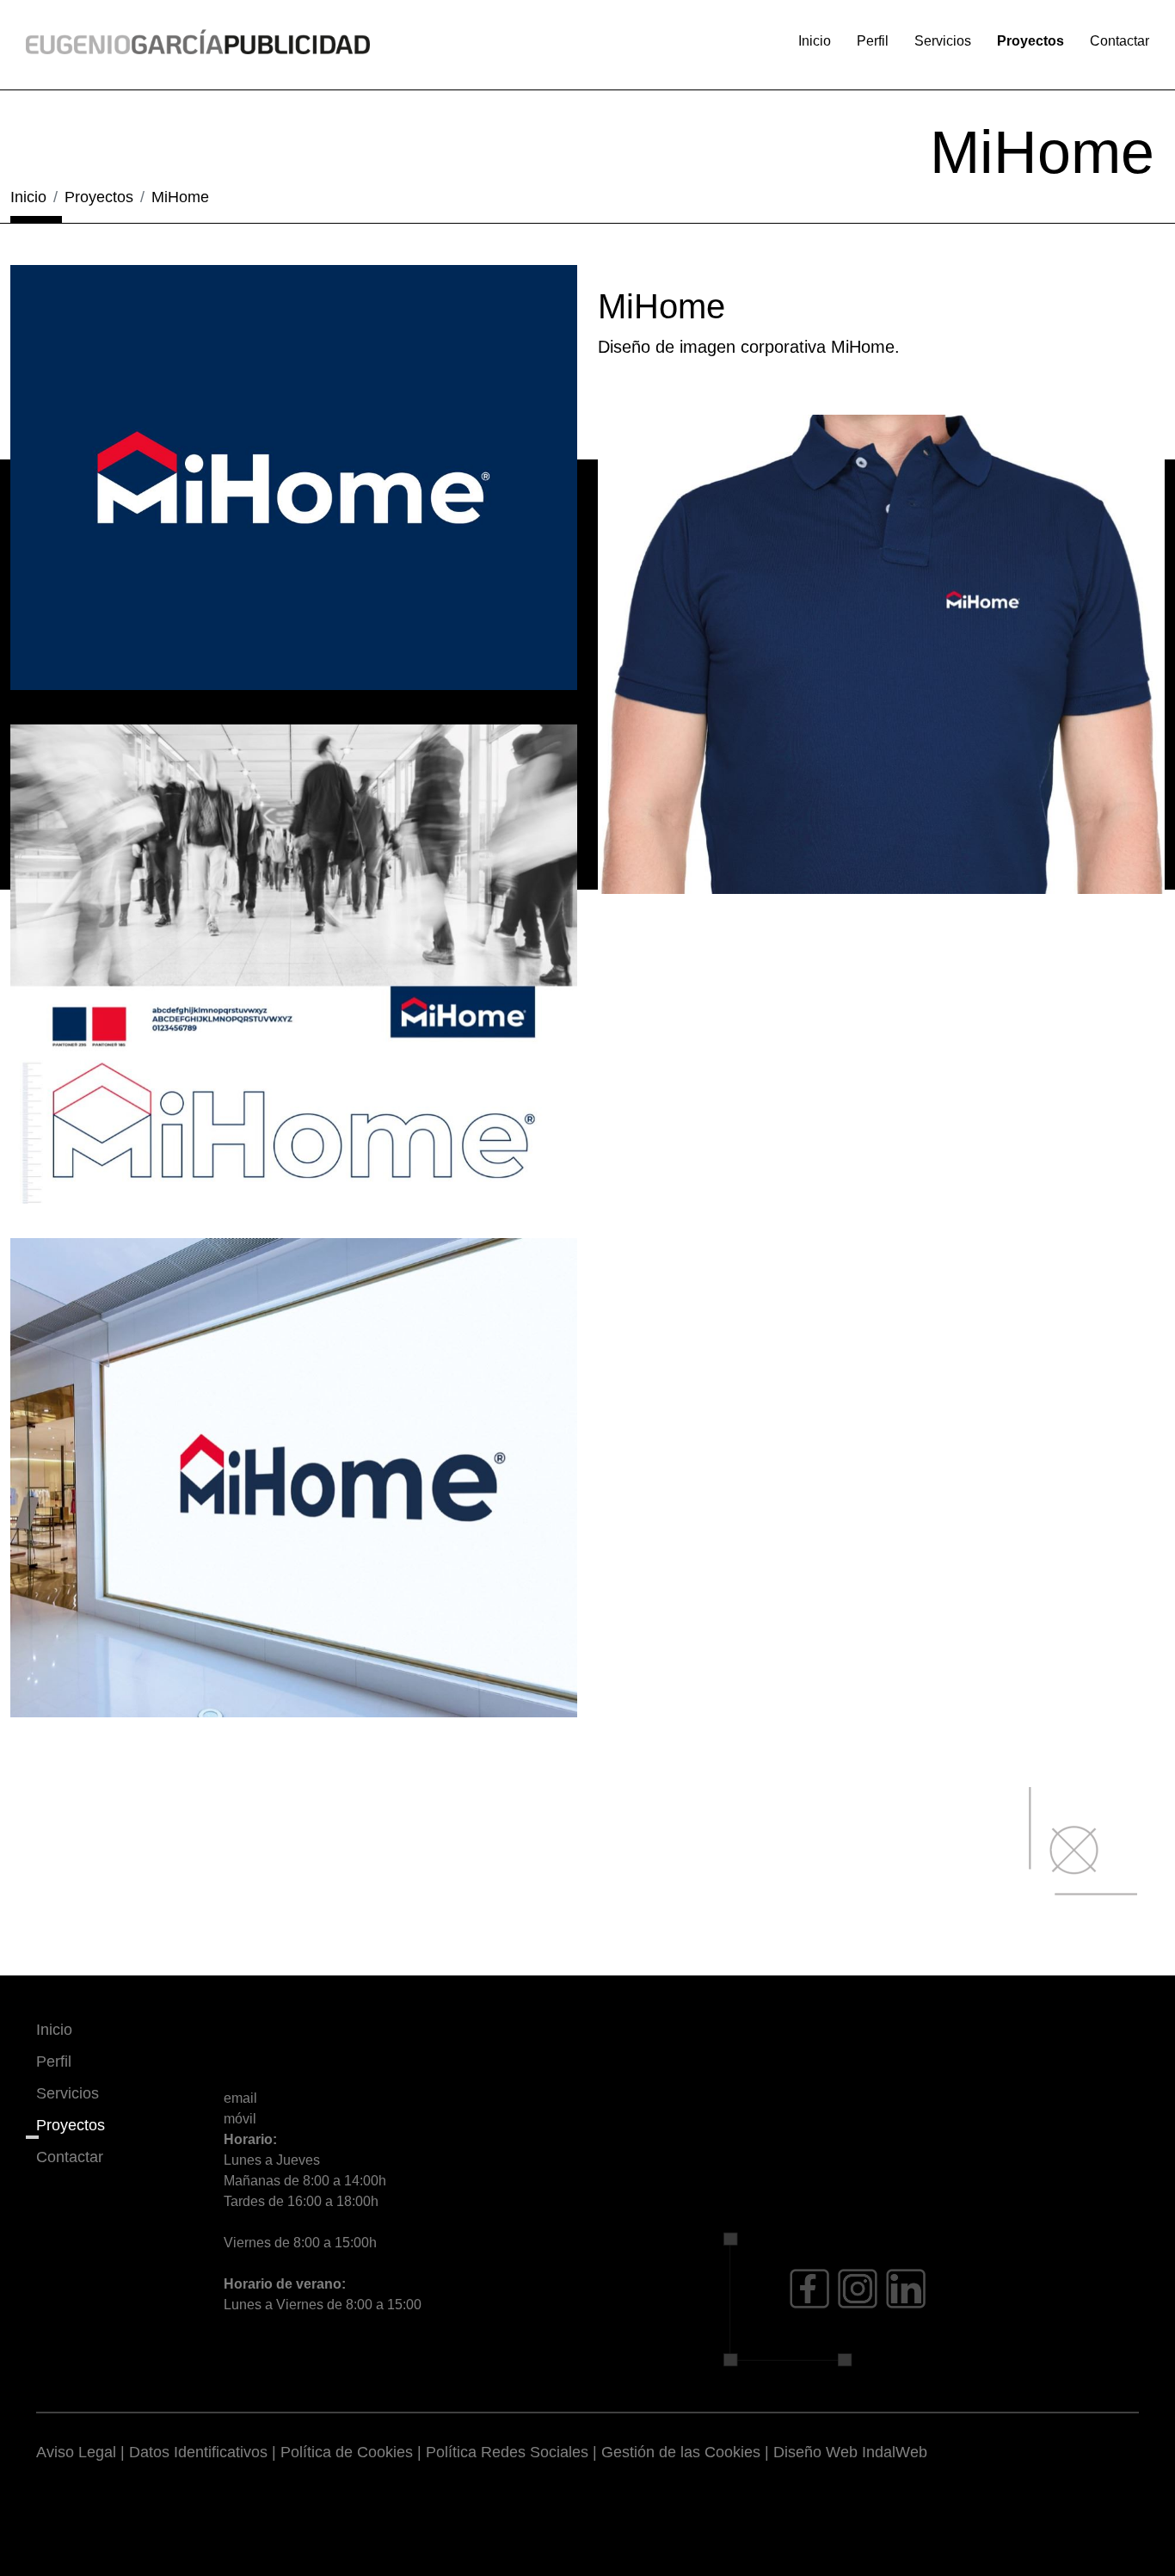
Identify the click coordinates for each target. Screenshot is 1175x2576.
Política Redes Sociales (507, 2452)
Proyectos (1030, 41)
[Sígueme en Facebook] (809, 2289)
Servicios (943, 41)
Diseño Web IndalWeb (850, 2452)
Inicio (815, 41)
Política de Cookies (347, 2452)
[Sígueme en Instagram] (858, 2289)
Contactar (1120, 41)
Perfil (873, 41)
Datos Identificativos (198, 2452)
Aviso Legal (76, 2452)
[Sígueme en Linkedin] (906, 2289)
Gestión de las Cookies (681, 2452)
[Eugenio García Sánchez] (197, 41)
